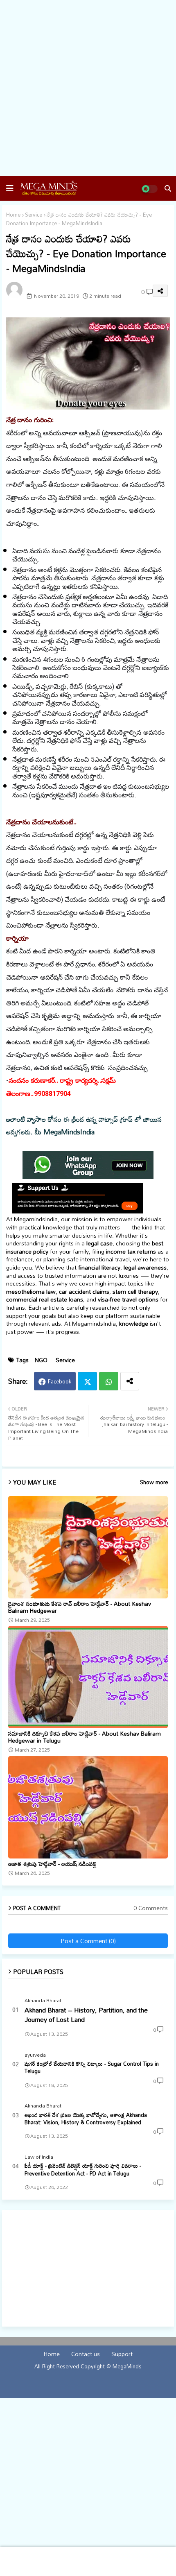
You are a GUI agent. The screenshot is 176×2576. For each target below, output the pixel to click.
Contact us (86, 2354)
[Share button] (130, 1381)
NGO (41, 1360)
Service (34, 215)
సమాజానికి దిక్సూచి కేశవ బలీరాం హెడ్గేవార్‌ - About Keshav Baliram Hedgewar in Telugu (85, 1737)
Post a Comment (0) (88, 1941)
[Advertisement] (88, 88)
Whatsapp (109, 1381)
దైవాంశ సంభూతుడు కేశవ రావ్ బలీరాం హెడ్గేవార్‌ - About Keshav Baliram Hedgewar (80, 1607)
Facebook (60, 1381)
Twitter (87, 1381)
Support (122, 2354)
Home (13, 215)
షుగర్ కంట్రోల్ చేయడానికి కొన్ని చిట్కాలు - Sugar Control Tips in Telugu (92, 2067)
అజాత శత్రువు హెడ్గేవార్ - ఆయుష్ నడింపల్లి (52, 1864)
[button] (10, 188)
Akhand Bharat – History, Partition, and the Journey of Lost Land (86, 2015)
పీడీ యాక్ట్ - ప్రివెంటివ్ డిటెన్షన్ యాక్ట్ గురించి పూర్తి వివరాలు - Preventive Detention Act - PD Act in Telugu (83, 2169)
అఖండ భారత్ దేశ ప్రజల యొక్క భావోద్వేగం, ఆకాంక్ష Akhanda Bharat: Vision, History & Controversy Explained (86, 2119)
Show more (154, 1483)
